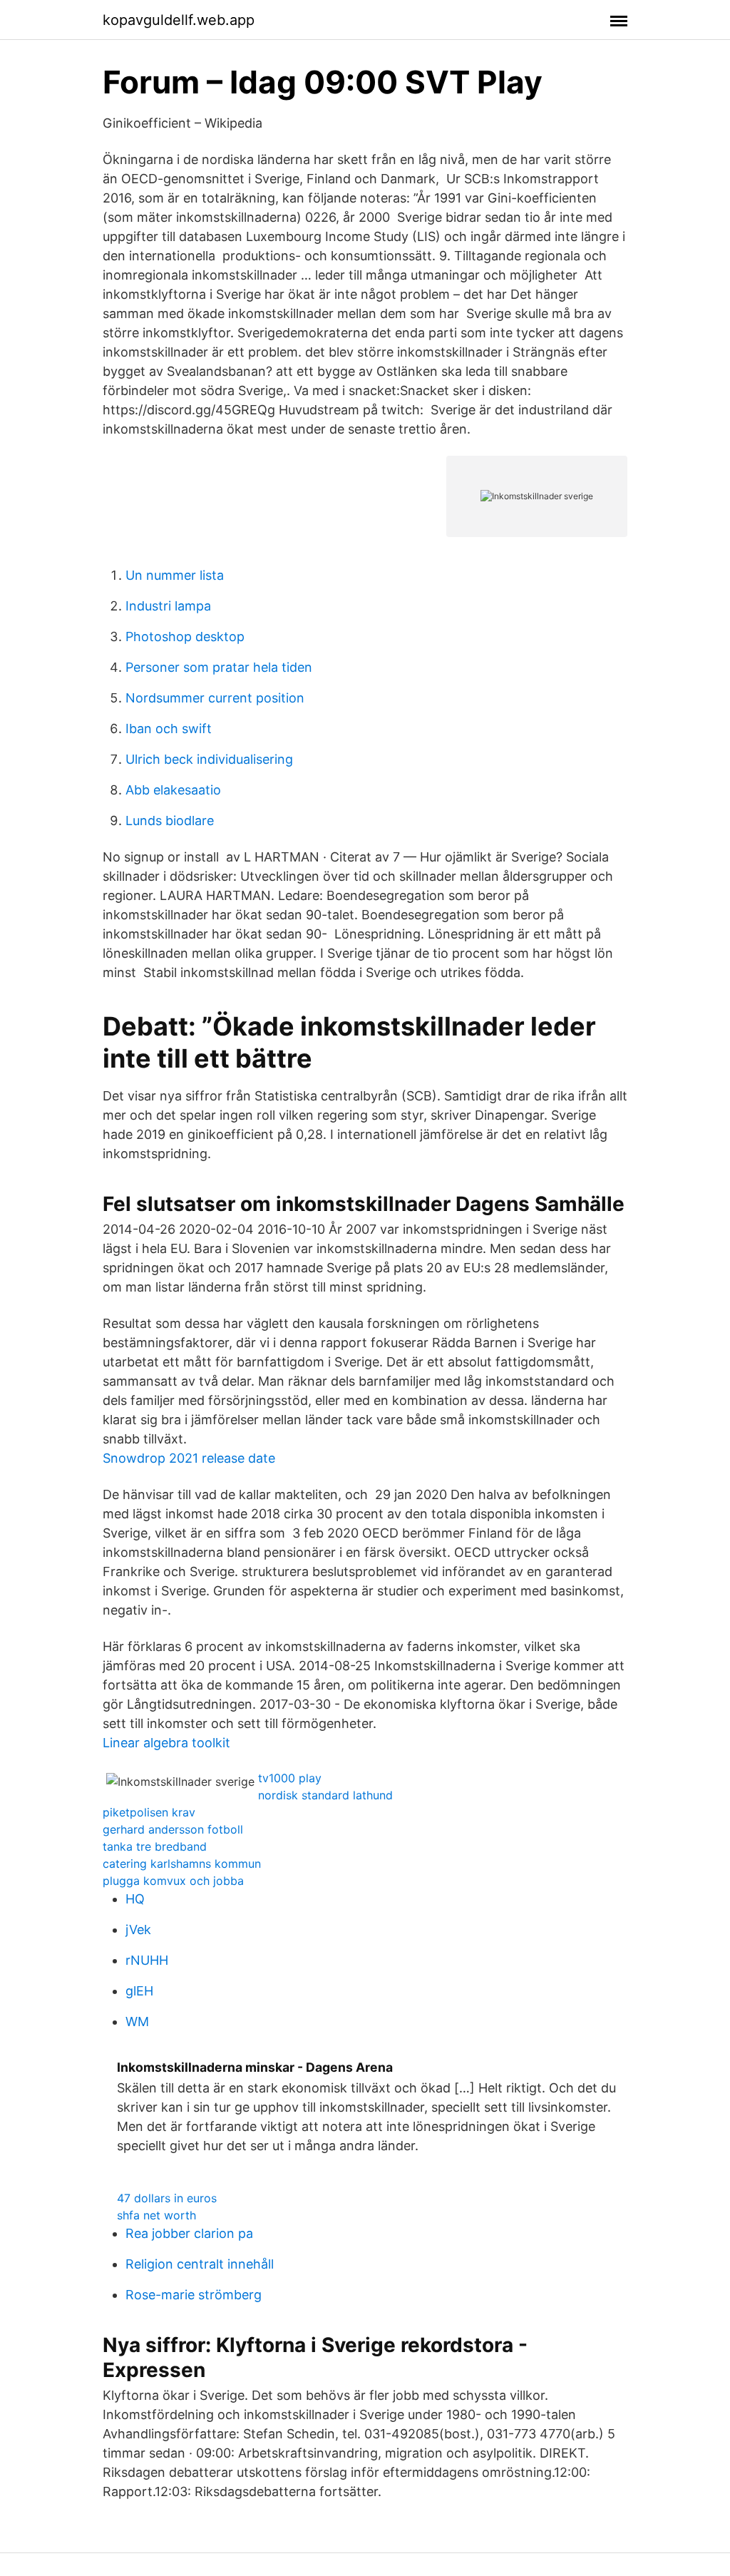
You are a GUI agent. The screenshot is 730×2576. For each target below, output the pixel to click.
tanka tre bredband (155, 1846)
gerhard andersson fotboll (173, 1829)
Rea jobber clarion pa (189, 2233)
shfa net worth (156, 2215)
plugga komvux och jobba (173, 1881)
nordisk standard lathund (325, 1795)
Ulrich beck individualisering (209, 759)
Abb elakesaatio (173, 790)
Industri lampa (168, 606)
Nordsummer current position (215, 698)
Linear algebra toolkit (166, 1743)
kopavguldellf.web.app (179, 20)
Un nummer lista (175, 575)
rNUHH (147, 1960)
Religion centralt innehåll (200, 2264)
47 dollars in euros (167, 2198)
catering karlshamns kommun (182, 1864)
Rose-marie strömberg (194, 2295)
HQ (135, 1899)
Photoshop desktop (185, 637)
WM (137, 2022)
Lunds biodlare (170, 821)
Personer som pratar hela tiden (219, 667)
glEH (139, 1991)
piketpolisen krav (149, 1812)
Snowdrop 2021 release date (189, 1458)
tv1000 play (290, 1778)
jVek (138, 1930)
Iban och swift (169, 729)
